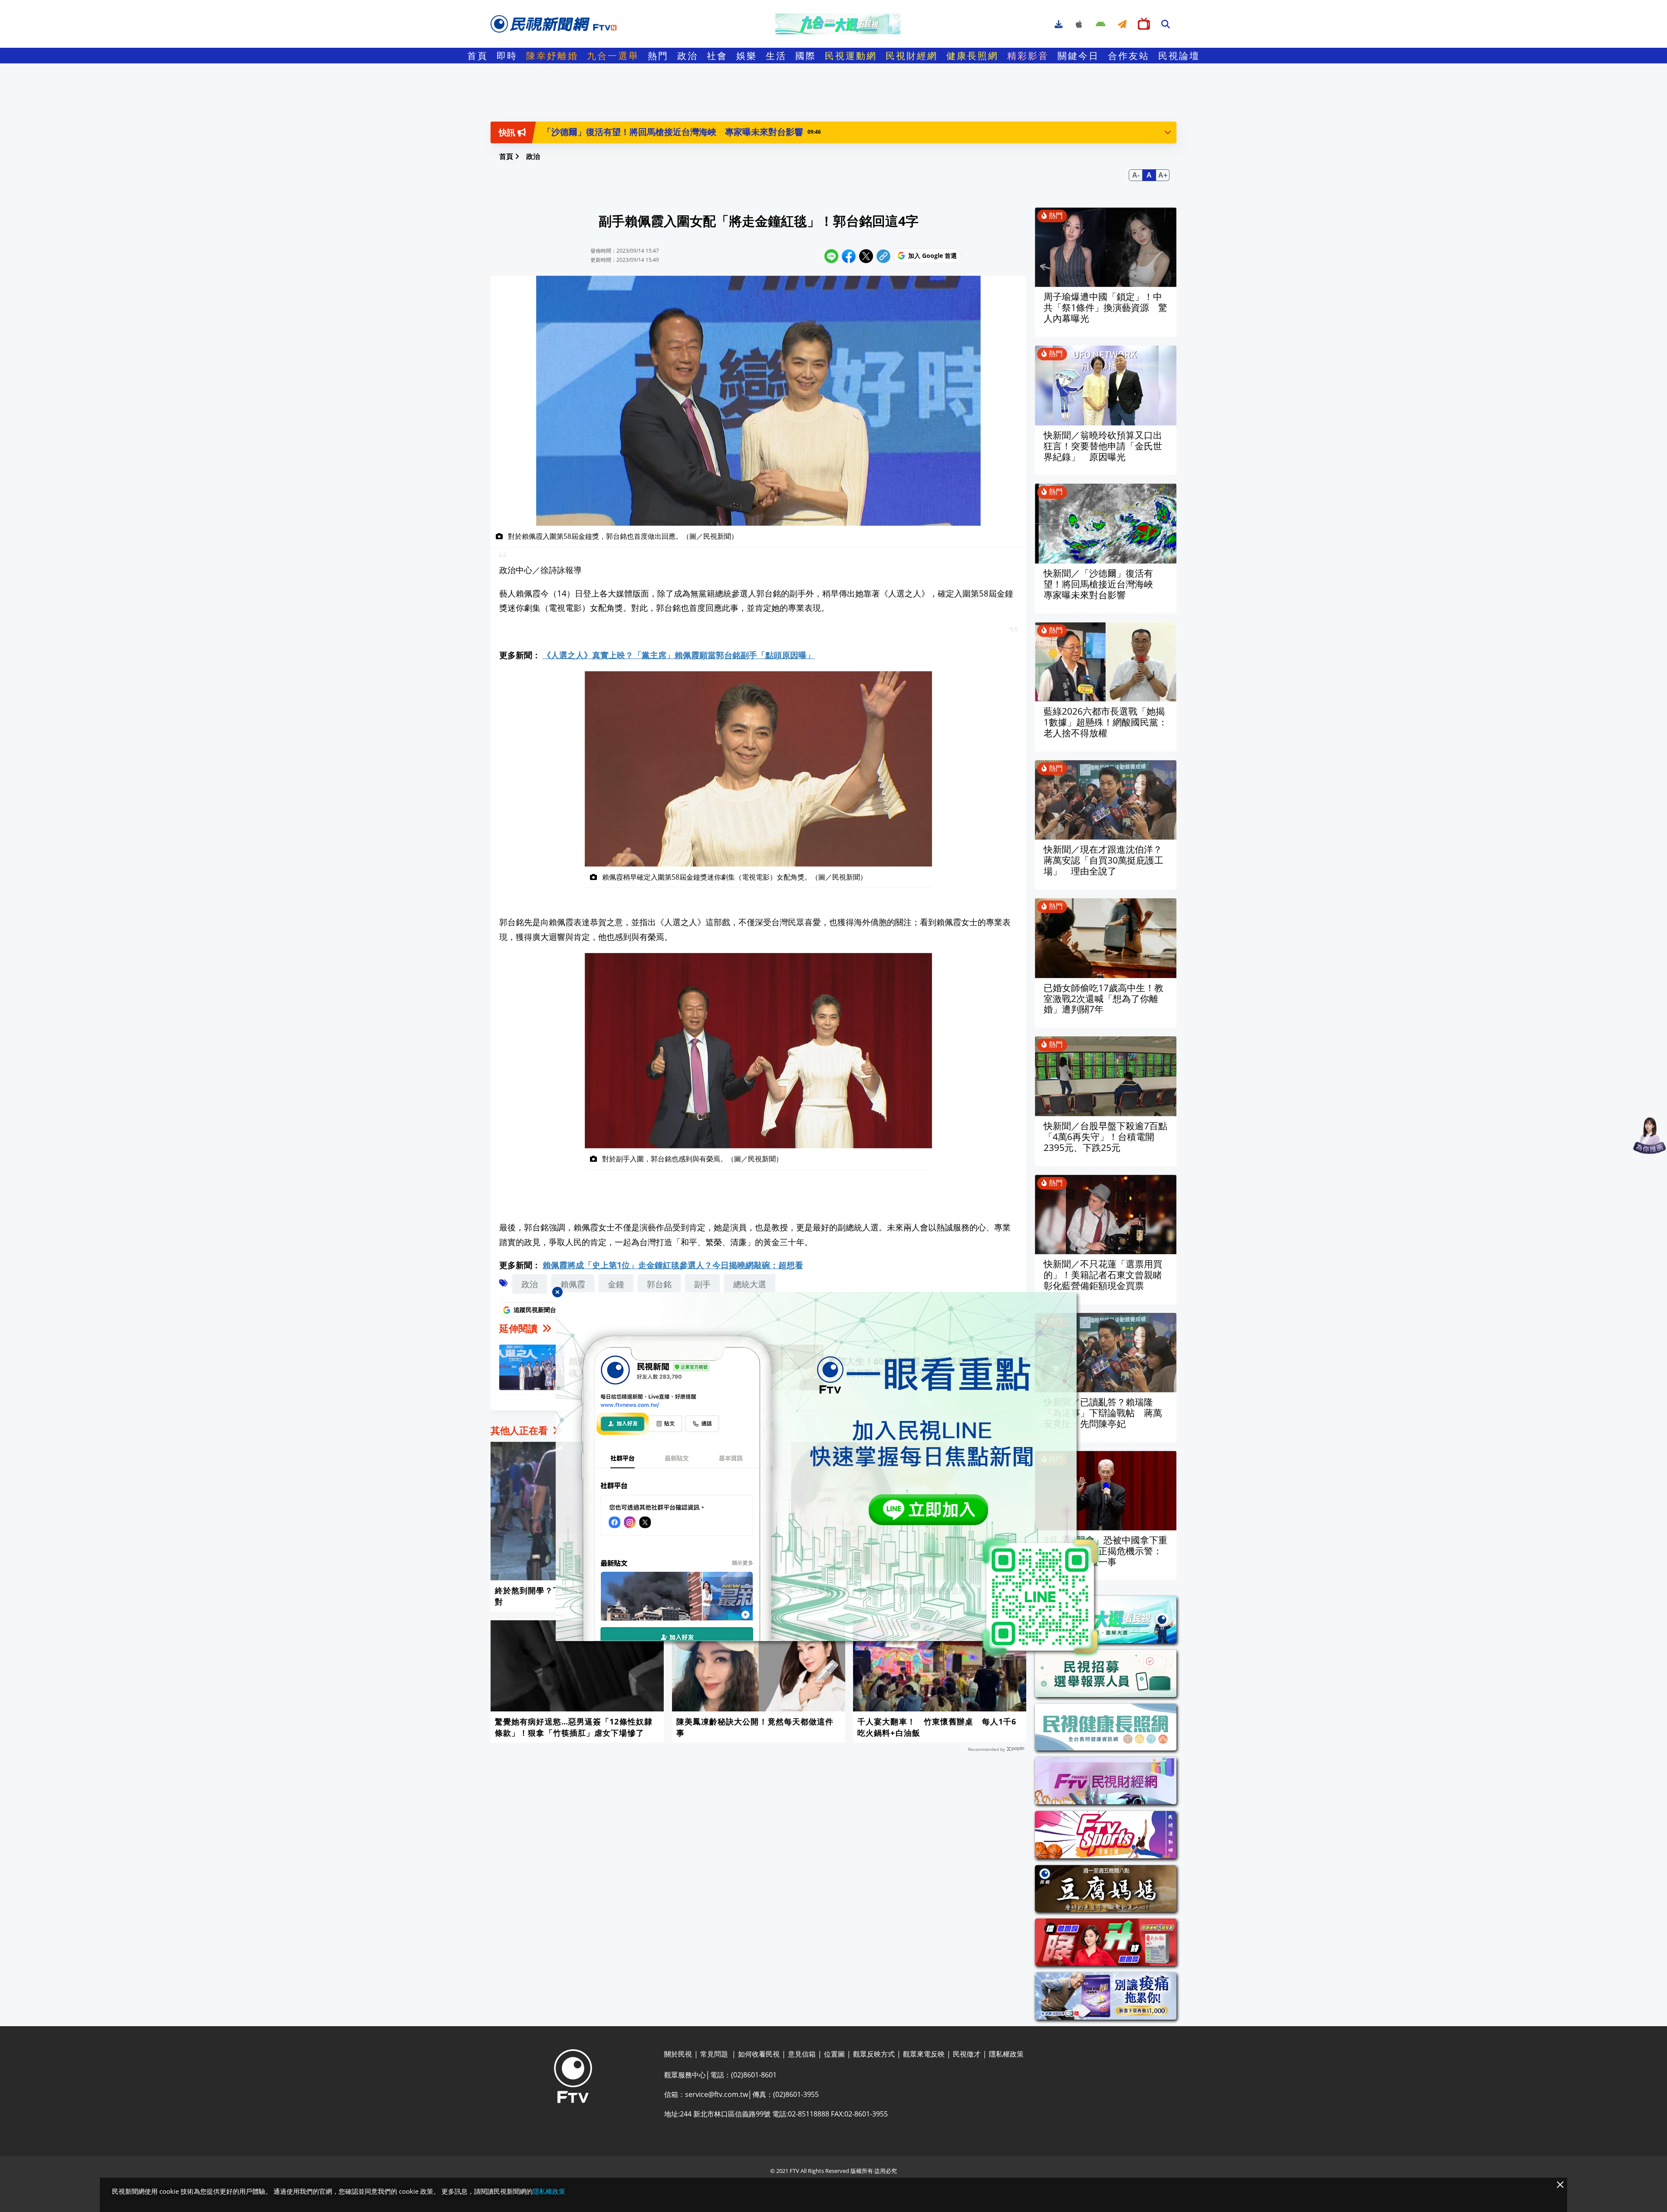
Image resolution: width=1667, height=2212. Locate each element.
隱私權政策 (549, 2191)
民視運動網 (851, 56)
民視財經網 (912, 56)
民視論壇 (1179, 56)
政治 (688, 56)
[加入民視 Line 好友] (833, 1475)
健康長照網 (972, 56)
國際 (806, 56)
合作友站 (1129, 56)
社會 (717, 56)
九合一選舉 (613, 56)
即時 (507, 56)
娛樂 (747, 56)
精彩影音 (1028, 56)
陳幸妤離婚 (552, 56)
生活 (776, 56)
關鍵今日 (1078, 56)
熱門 (658, 56)
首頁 (478, 56)
